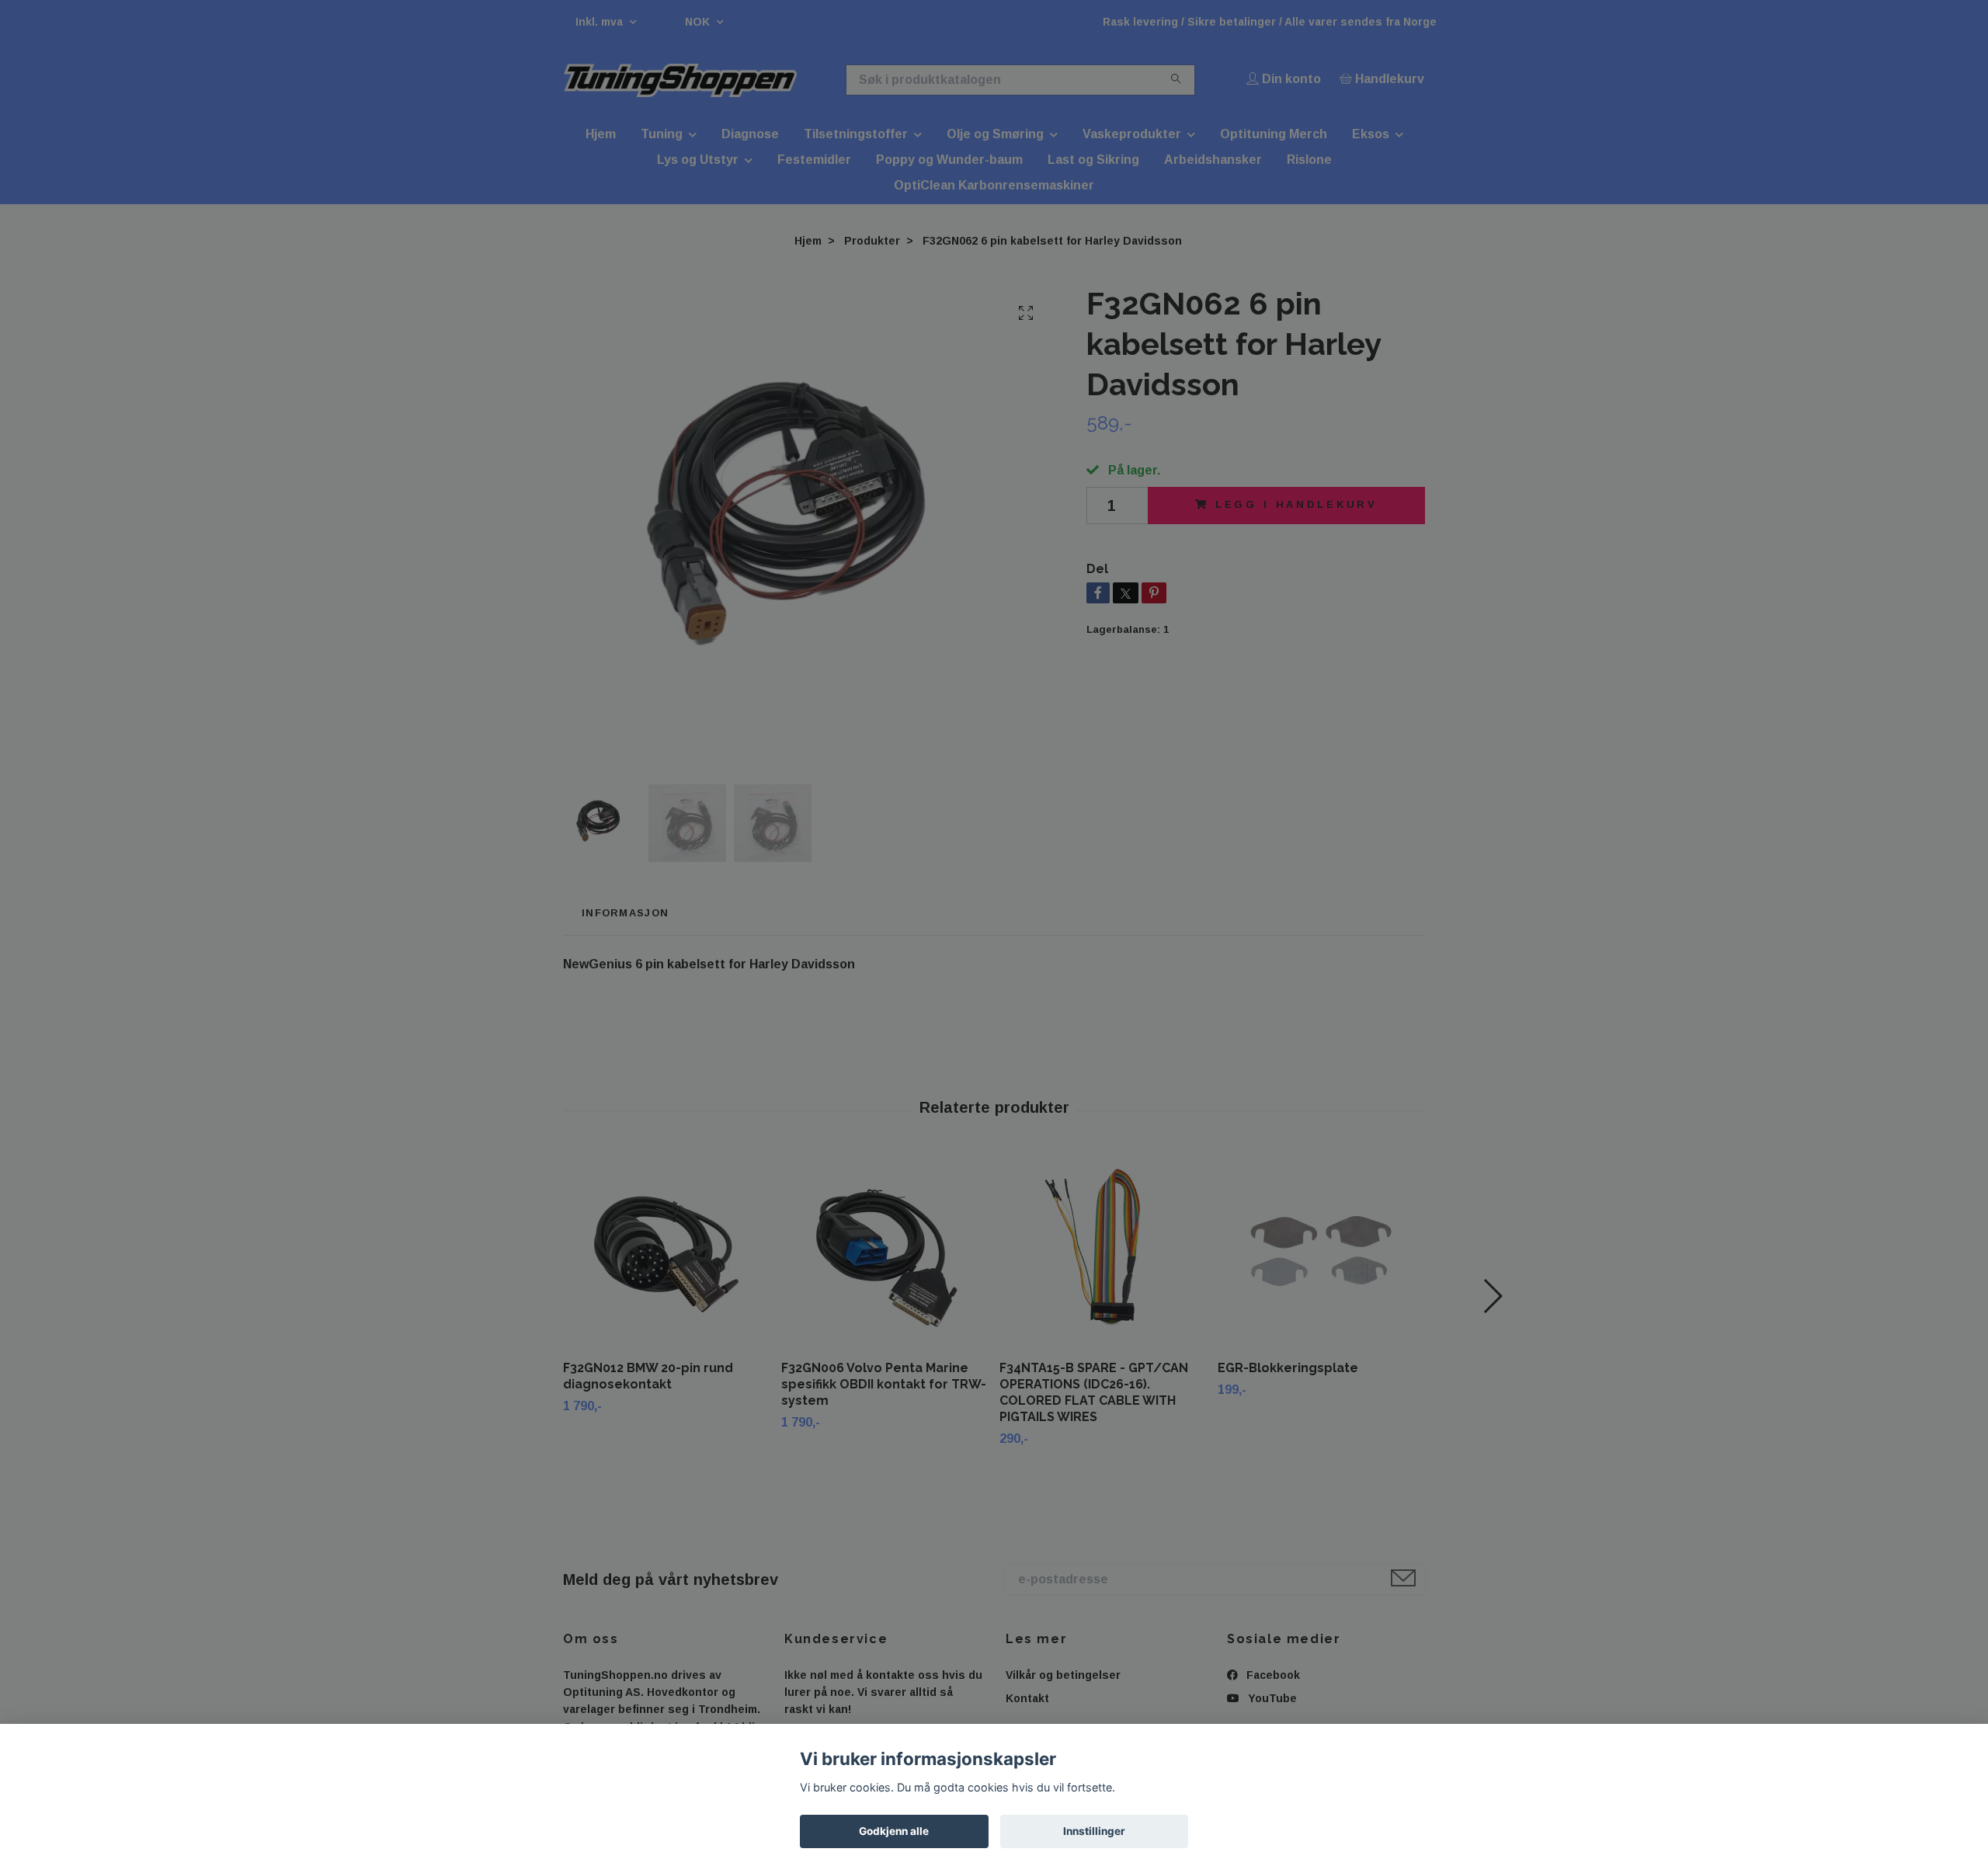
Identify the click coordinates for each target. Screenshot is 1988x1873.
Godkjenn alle (894, 1831)
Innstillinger (1094, 1831)
